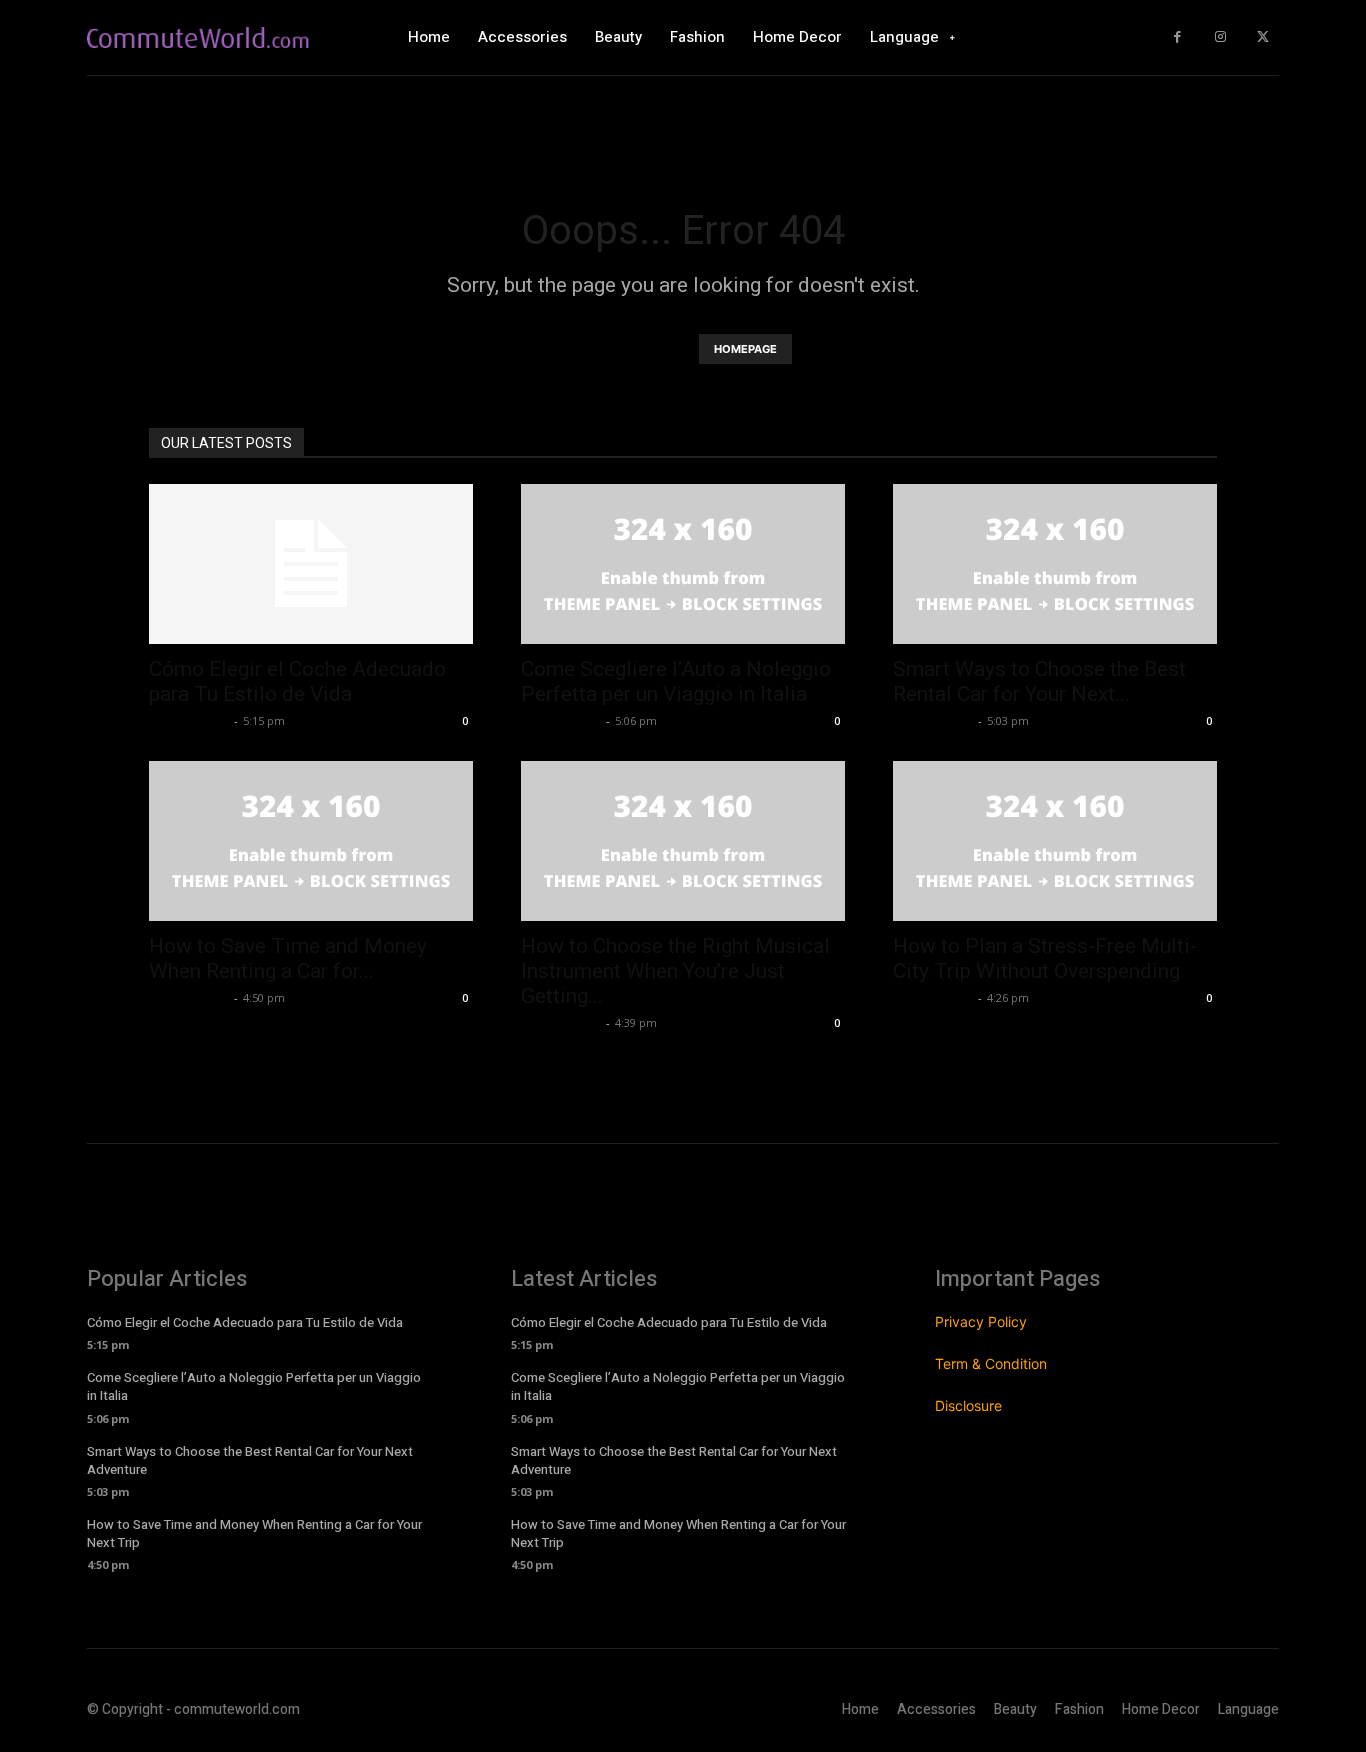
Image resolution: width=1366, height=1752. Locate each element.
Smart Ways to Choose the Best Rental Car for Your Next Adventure (250, 1460)
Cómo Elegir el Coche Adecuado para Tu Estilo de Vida (297, 681)
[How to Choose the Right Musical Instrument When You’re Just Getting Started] (683, 841)
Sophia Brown (189, 720)
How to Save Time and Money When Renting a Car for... (288, 958)
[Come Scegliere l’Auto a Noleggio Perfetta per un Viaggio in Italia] (683, 564)
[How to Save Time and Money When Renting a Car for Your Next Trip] (311, 841)
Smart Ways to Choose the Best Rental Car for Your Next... (1039, 681)
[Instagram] (1220, 37)
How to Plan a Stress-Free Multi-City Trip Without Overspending (1045, 958)
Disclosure (968, 1405)
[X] (1262, 37)
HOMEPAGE (745, 349)
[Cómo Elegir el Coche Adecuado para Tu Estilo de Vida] (311, 564)
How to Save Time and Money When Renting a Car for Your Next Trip (254, 1533)
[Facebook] (1177, 37)
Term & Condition (991, 1363)
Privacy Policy (981, 1321)
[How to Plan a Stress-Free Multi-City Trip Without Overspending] (1055, 841)
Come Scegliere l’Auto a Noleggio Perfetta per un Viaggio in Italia (676, 681)
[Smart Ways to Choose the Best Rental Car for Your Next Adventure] (1055, 564)
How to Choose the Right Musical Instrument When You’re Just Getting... (675, 971)
